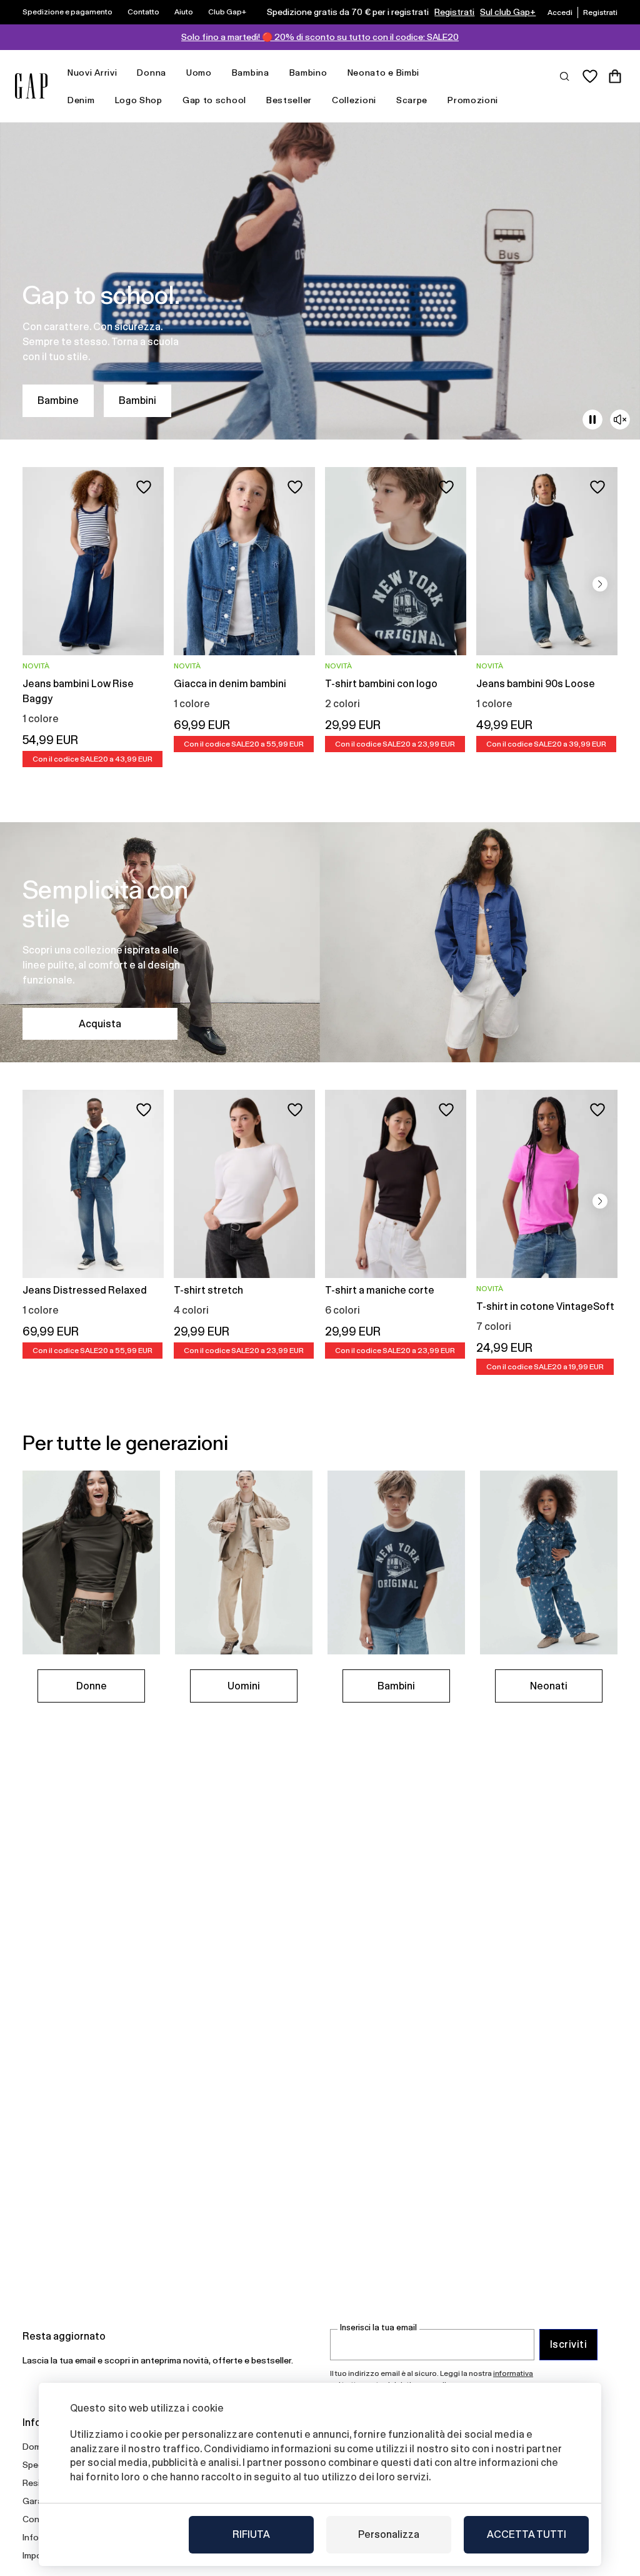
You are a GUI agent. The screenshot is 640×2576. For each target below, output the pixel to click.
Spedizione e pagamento (67, 12)
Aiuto (184, 12)
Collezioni (354, 100)
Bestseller (289, 100)
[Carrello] (615, 76)
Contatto (143, 12)
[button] (600, 584)
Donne (92, 1686)
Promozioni (473, 100)
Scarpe (412, 100)
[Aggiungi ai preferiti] (144, 487)
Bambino (308, 73)
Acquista (100, 1024)
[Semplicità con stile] (320, 942)
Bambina (251, 73)
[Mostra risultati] (565, 76)
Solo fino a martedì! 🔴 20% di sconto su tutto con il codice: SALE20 (320, 37)
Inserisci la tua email (378, 2327)
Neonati (549, 1686)
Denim (81, 100)
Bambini (137, 400)
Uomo (199, 73)
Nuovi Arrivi (92, 73)
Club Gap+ (227, 12)
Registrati (454, 12)
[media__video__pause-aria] (592, 420)
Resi (31, 2483)
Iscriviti (568, 2344)
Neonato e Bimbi (384, 73)
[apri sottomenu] (123, 73)
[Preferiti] (590, 76)
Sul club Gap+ (508, 12)
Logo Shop (139, 100)
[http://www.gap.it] (31, 86)
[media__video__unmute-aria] (620, 420)
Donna (152, 73)
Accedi (560, 13)
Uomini (244, 1686)
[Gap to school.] (320, 281)
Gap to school (214, 100)
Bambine (58, 400)
